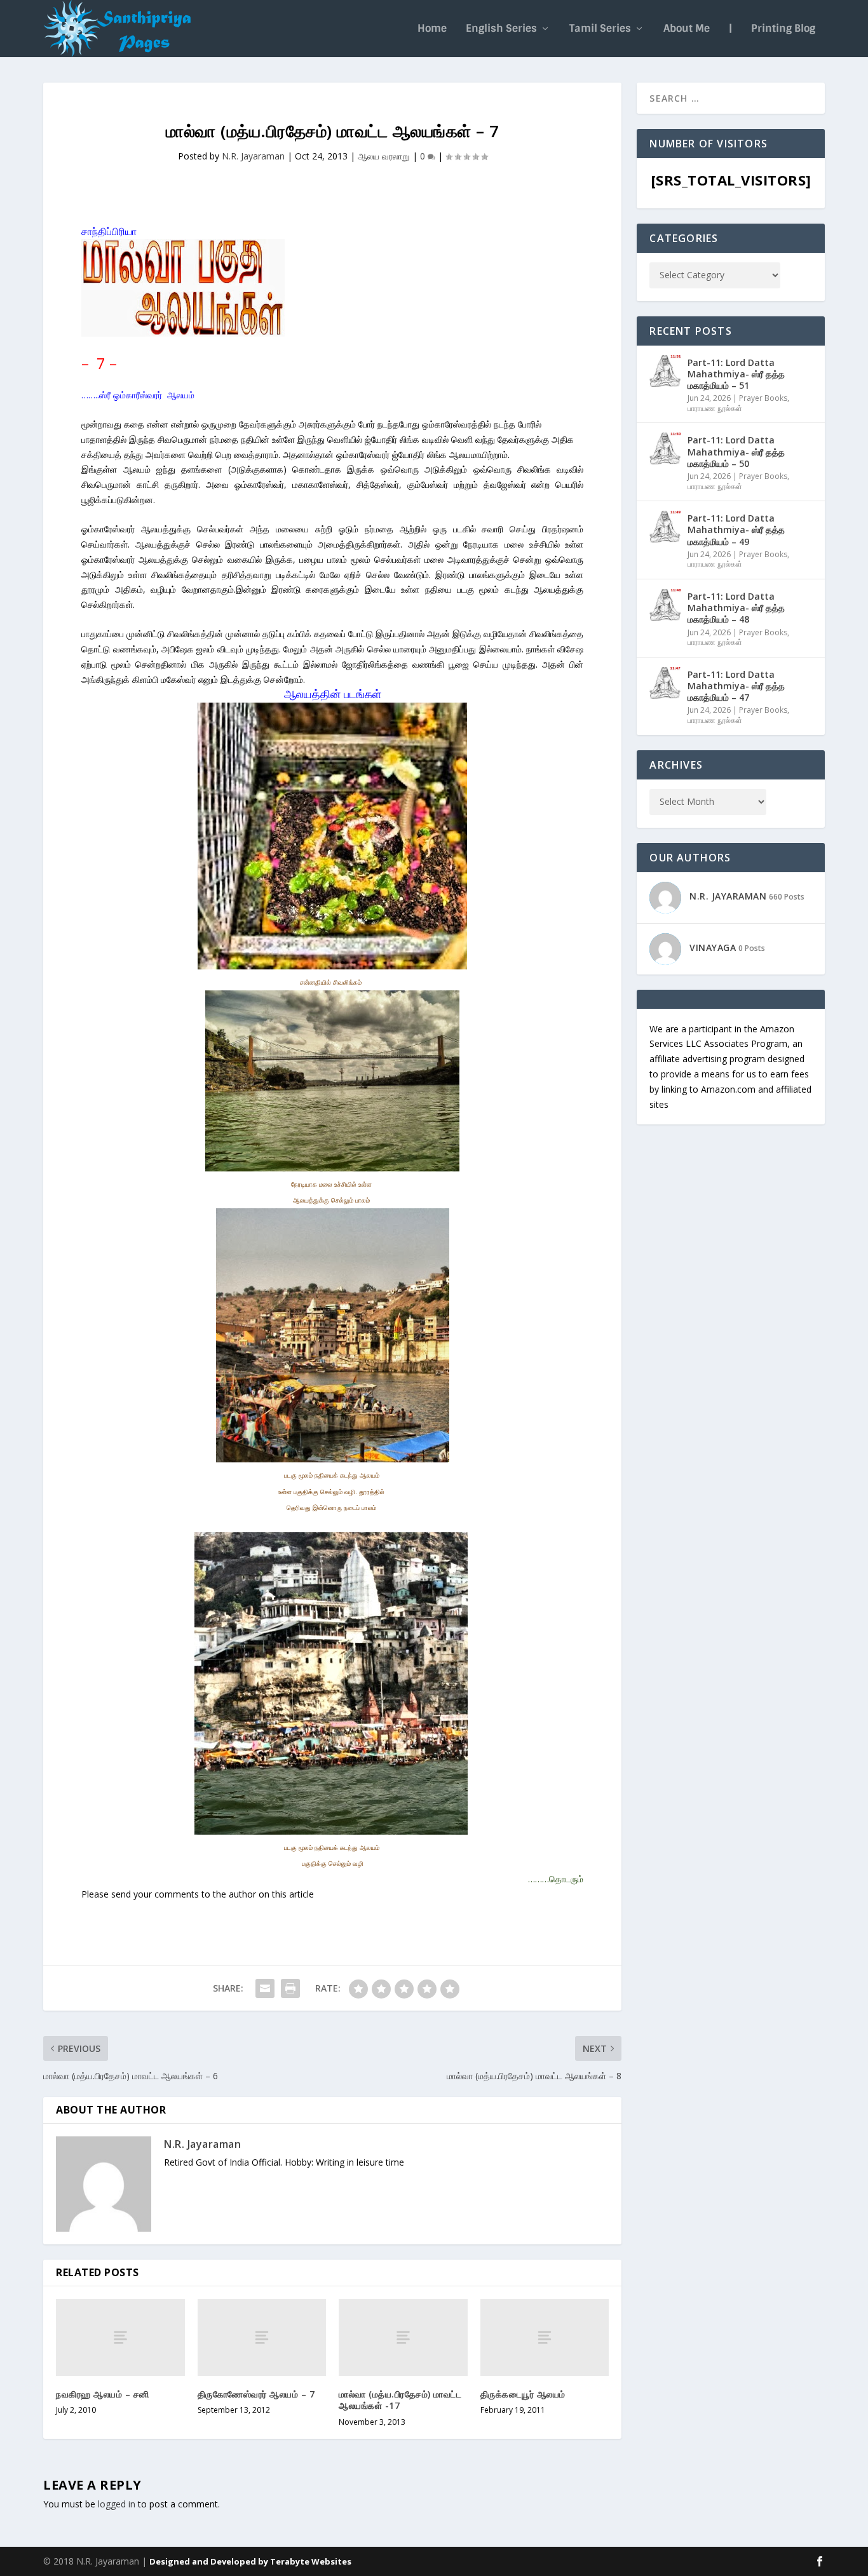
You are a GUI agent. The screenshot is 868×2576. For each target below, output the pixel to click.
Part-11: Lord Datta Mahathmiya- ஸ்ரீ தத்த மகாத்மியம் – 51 (736, 374)
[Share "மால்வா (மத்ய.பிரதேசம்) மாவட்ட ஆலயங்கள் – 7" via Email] (265, 1988)
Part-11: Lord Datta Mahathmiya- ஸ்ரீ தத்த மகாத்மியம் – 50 (736, 451)
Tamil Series (600, 29)
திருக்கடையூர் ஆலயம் (523, 2394)
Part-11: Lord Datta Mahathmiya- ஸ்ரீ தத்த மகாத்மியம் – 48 (736, 608)
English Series (501, 29)
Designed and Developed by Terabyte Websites (250, 2561)
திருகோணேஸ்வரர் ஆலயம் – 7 (256, 2394)
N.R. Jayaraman (253, 156)
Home (432, 29)
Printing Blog (783, 29)
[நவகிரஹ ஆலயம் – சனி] (120, 2337)
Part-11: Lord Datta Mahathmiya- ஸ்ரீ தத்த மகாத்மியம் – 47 (736, 686)
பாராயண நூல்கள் (715, 408)
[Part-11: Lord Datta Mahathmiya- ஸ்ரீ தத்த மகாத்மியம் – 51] (665, 371)
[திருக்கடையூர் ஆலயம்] (545, 2337)
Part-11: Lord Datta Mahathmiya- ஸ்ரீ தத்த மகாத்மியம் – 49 (736, 529)
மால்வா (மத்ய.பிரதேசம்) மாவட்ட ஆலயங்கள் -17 (400, 2400)
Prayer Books (763, 398)
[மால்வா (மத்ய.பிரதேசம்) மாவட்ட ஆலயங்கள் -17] (403, 2337)
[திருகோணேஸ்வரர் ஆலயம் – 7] (262, 2337)
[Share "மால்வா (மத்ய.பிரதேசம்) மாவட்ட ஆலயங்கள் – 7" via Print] (290, 1988)
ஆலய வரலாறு (384, 156)
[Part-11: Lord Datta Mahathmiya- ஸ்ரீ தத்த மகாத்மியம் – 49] (665, 527)
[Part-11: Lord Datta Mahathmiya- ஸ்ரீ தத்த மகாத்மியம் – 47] (665, 683)
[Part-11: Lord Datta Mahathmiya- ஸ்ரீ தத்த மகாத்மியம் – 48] (665, 605)
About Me (687, 29)
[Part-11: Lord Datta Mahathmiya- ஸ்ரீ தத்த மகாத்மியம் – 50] (665, 448)
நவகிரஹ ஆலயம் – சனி (103, 2394)
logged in (117, 2504)
